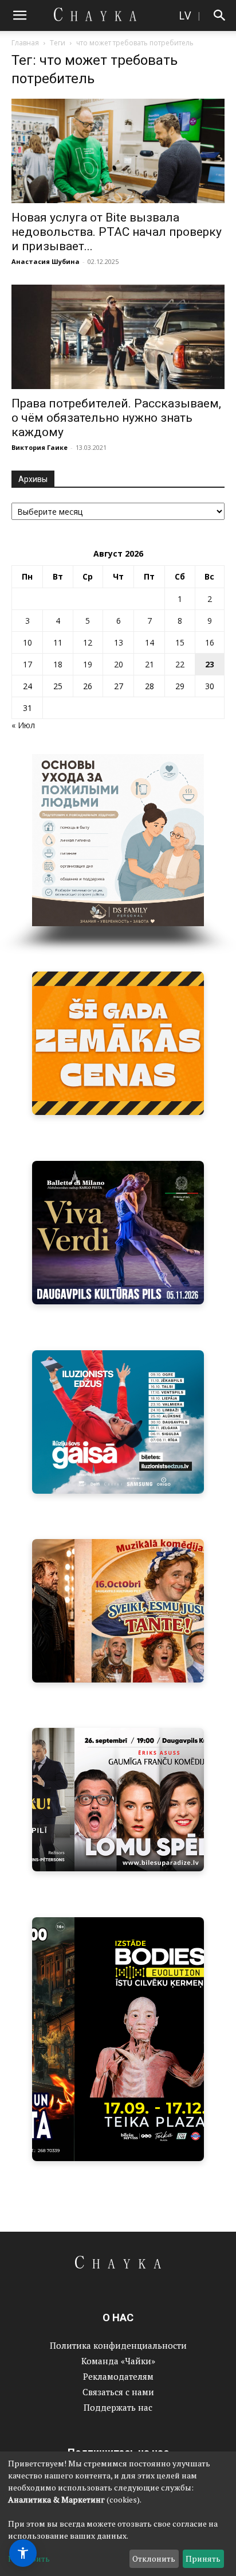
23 (210, 664)
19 (88, 664)
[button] (19, 15)
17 (27, 664)
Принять (203, 2558)
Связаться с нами (118, 2392)
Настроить (29, 2558)
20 (119, 664)
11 (58, 642)
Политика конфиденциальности (118, 2345)
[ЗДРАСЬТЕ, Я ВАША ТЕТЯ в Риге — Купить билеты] (118, 1611)
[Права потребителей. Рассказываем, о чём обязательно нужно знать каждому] (118, 337)
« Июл (23, 725)
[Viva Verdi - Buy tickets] (118, 1233)
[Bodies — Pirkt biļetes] (118, 2039)
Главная (25, 43)
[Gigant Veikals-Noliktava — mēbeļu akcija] (118, 1043)
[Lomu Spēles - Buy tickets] (118, 1800)
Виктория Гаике (40, 447)
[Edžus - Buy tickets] (118, 1422)
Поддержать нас (118, 2407)
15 (180, 642)
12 (88, 642)
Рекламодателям (118, 2376)
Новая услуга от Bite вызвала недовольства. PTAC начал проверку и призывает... (117, 232)
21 (150, 664)
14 (150, 642)
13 (119, 642)
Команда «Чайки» (118, 2361)
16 (210, 642)
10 (27, 642)
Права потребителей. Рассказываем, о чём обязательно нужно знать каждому (116, 418)
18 (58, 664)
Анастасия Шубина (46, 261)
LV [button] (185, 15)
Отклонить (154, 2558)
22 (180, 664)
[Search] (220, 15)
